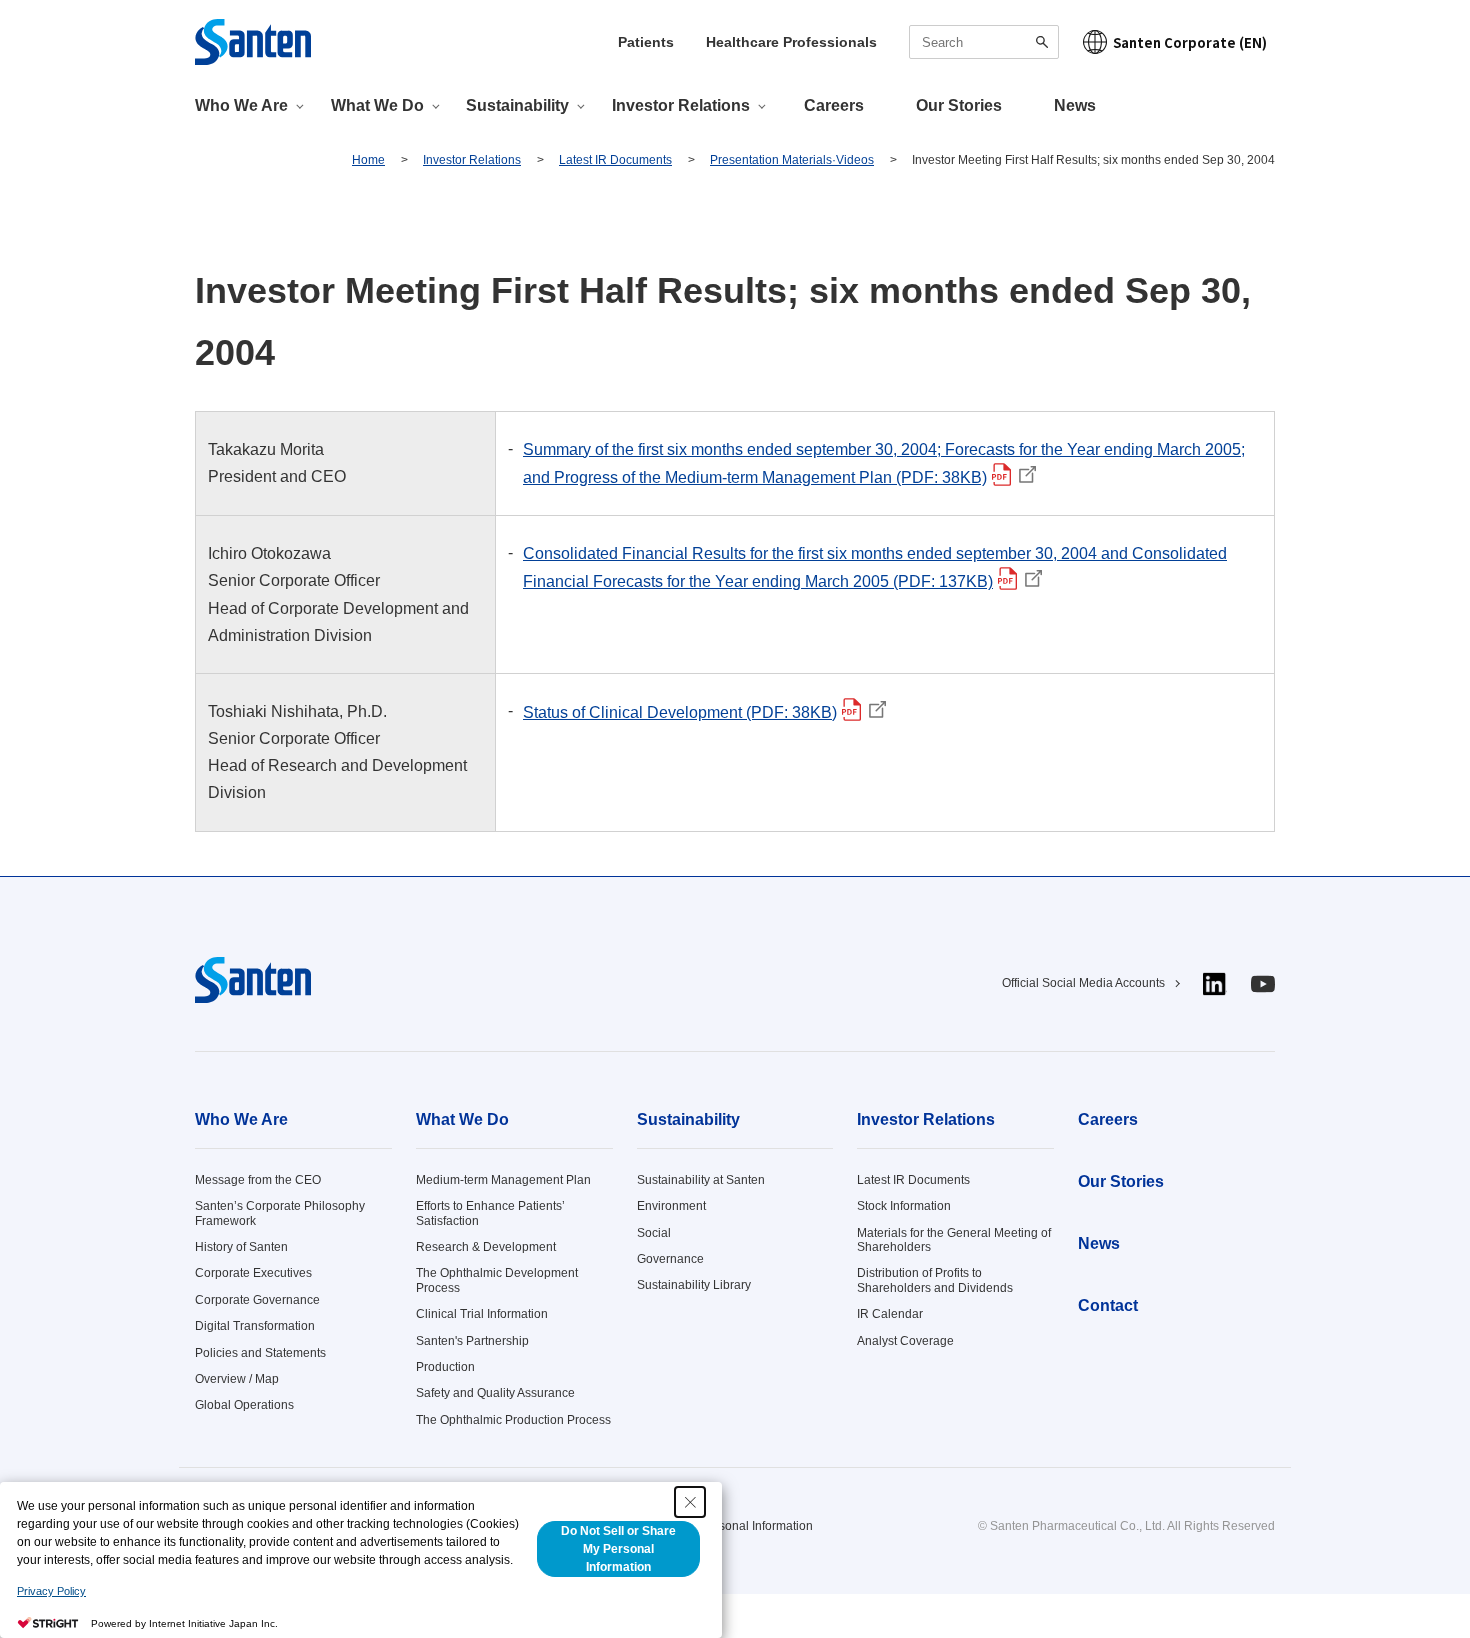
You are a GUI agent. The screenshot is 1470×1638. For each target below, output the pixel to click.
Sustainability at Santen (701, 1180)
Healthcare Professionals (791, 42)
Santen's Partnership (472, 1341)
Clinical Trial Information (482, 1314)
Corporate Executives (253, 1273)
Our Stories (959, 105)
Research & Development (486, 1247)
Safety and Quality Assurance (495, 1393)
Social (654, 1233)
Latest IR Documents (913, 1180)
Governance (670, 1259)
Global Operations (244, 1405)
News (1075, 105)
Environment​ (671, 1206)
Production (445, 1367)
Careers (834, 105)
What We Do (462, 1119)
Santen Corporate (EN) (1190, 42)
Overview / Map (237, 1379)
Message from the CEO (258, 1180)
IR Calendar (890, 1314)
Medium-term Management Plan (503, 1180)
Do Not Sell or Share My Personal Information (618, 1549)
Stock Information (904, 1206)
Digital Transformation (255, 1326)
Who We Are (241, 1119)
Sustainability (688, 1119)
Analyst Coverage (905, 1341)
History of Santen (241, 1247)
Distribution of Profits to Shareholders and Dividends (935, 1280)
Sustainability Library (694, 1285)
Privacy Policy (51, 1591)
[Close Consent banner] (690, 1502)
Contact (1108, 1305)
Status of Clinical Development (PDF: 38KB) (686, 712)
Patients (646, 42)
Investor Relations (926, 1119)
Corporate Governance (257, 1300)
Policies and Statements (260, 1353)
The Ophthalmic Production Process (513, 1420)
